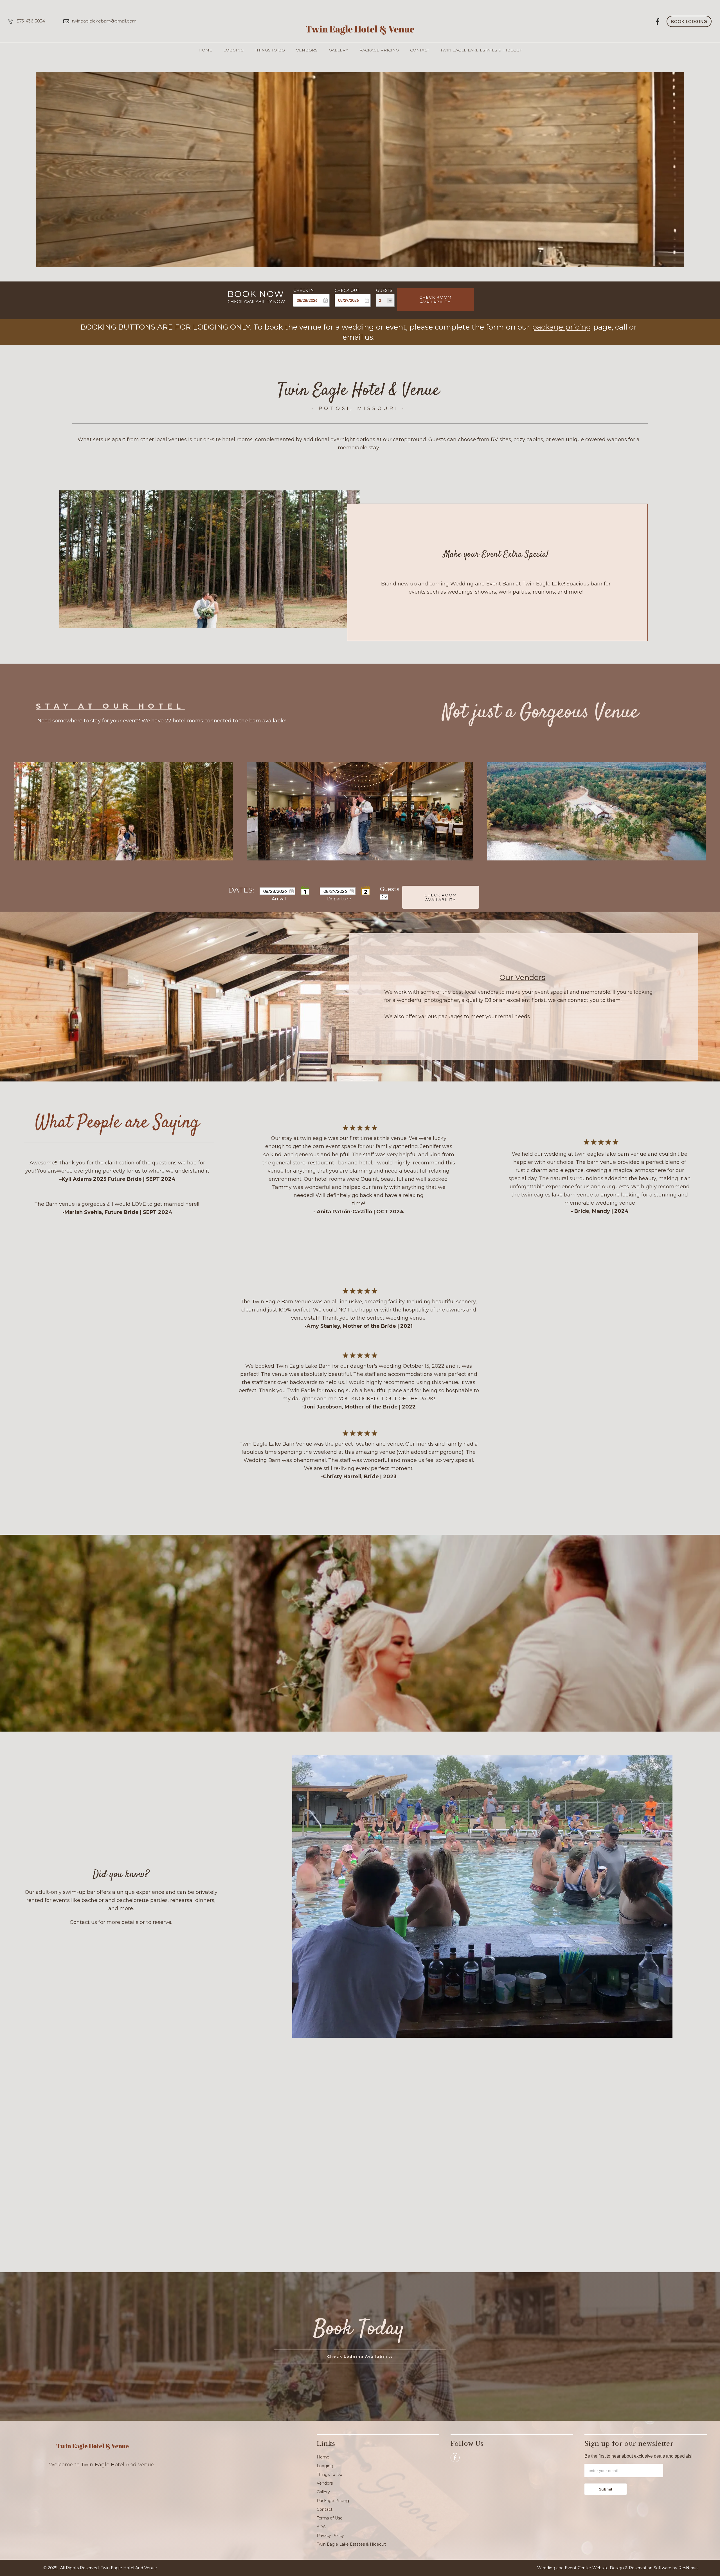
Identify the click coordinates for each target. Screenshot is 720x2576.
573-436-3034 (31, 21)
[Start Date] (305, 891)
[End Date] (366, 891)
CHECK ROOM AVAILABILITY (436, 299)
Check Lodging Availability (360, 2356)
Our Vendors (522, 977)
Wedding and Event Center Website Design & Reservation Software (604, 2568)
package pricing (562, 327)
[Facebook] (658, 21)
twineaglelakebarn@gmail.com (104, 21)
